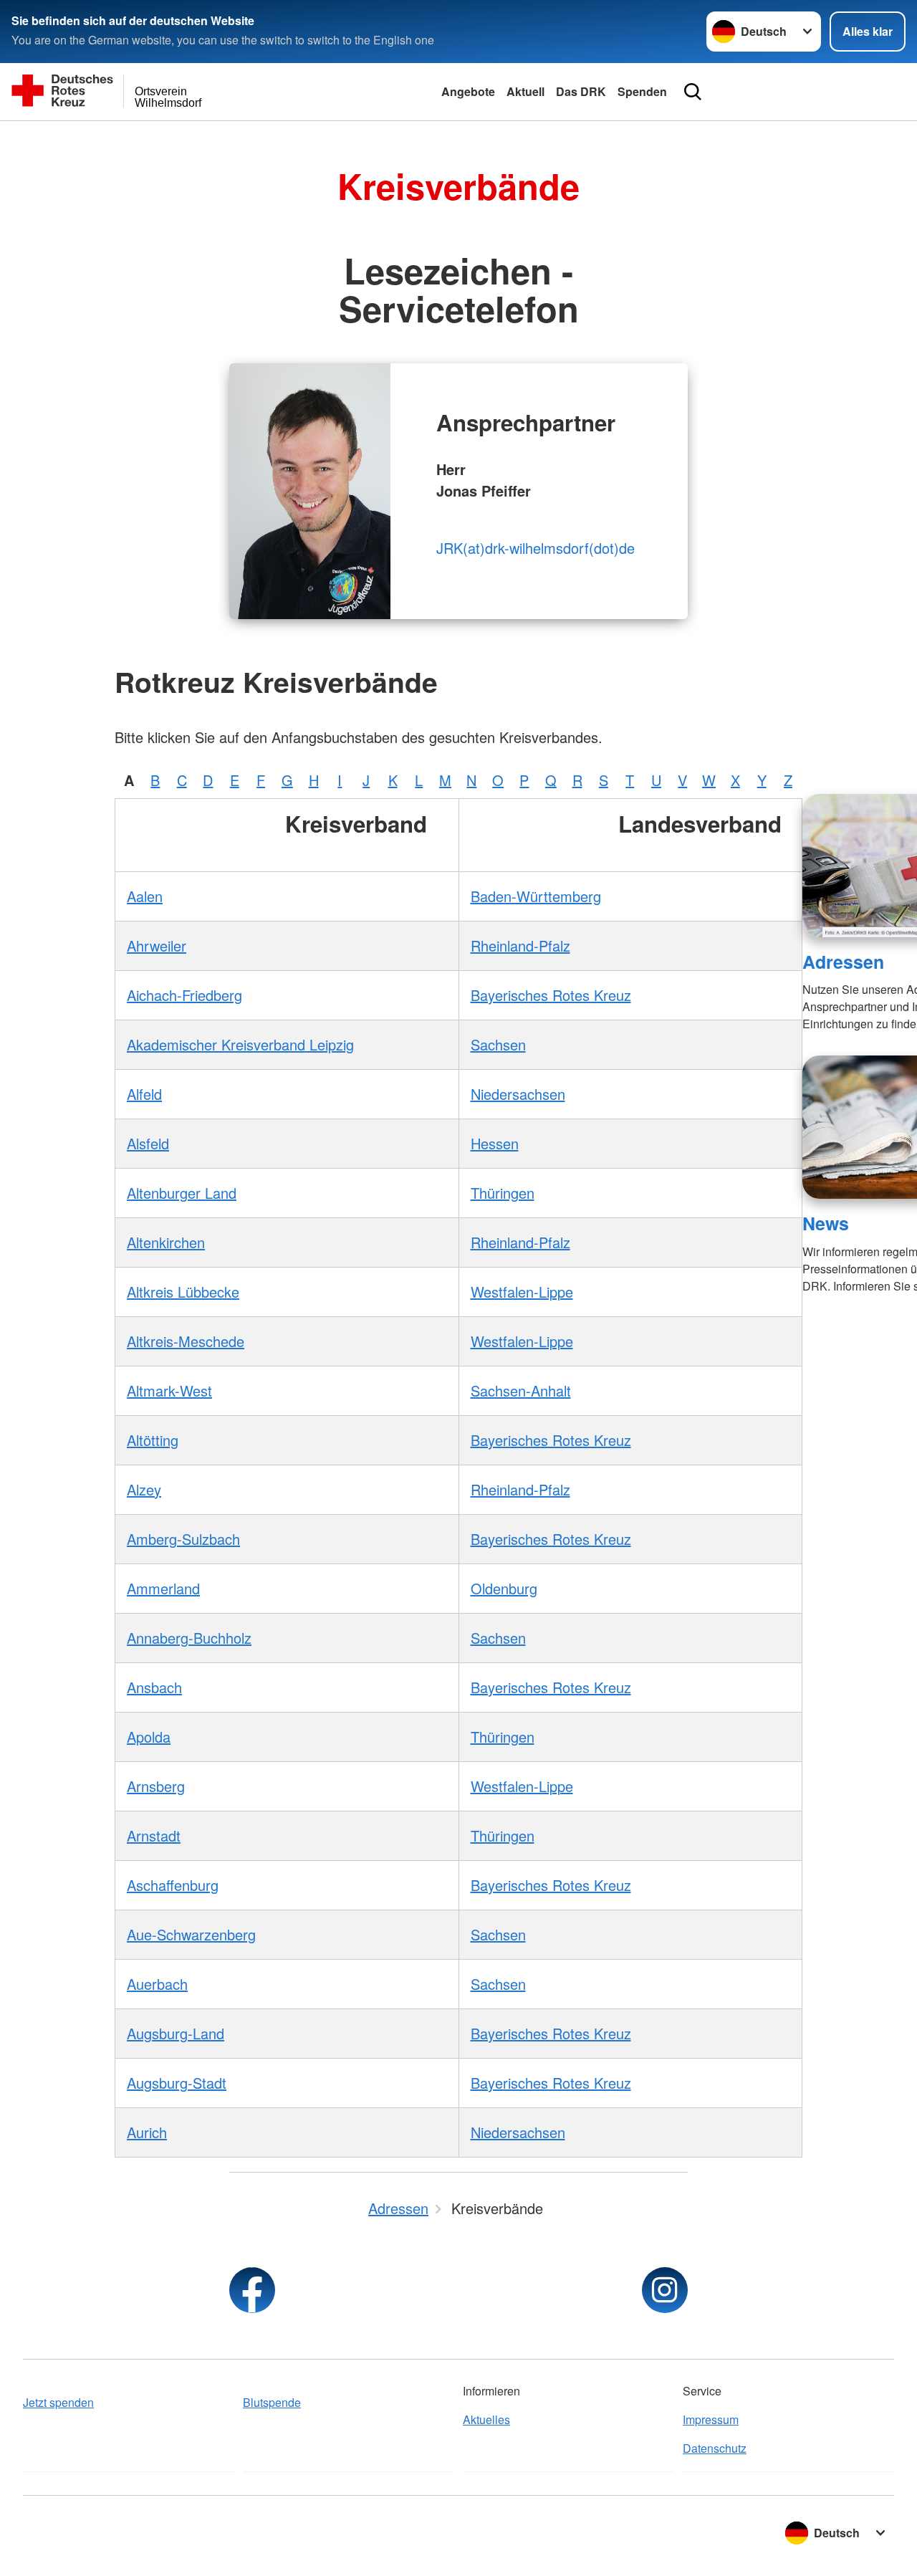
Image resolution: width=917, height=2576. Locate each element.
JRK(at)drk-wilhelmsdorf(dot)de (536, 548)
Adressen (843, 962)
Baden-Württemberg (536, 896)
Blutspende (272, 2402)
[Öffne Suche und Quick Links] (693, 92)
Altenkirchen (166, 1242)
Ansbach (154, 1687)
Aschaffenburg (173, 1885)
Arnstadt (154, 1835)
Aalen (145, 896)
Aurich (147, 2132)
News (826, 1223)
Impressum (711, 2419)
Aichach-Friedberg (184, 995)
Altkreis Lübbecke (183, 1292)
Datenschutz (715, 2448)
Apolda (149, 1737)
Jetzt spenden (58, 2402)
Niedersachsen (518, 1094)
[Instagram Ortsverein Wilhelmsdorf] (665, 2290)
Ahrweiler (157, 945)
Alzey (144, 1489)
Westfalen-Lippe (522, 1292)
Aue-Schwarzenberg (191, 1934)
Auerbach (157, 1984)
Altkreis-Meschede (186, 1341)
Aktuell (525, 91)
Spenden (642, 91)
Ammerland (163, 1588)
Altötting (153, 1440)
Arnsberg (156, 1786)
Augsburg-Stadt (177, 2083)
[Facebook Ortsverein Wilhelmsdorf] (252, 2290)
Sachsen (498, 1044)
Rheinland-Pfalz (520, 945)
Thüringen (503, 1193)
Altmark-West (169, 1390)
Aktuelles (486, 2419)
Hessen (495, 1143)
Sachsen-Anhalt (521, 1390)
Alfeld (144, 1094)
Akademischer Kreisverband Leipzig (240, 1044)
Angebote (468, 91)
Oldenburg (504, 1588)
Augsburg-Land (176, 2033)
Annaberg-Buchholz (189, 1638)
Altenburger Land (182, 1193)
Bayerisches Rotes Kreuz (551, 995)
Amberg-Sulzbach (183, 1539)
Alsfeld (148, 1143)
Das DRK (581, 91)
